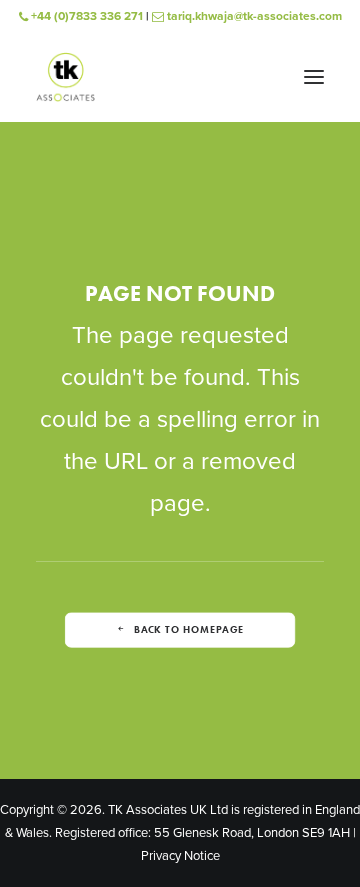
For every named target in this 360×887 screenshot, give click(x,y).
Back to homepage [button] (189, 630)
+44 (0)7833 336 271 (85, 16)
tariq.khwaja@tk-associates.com (253, 16)
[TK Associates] (65, 77)
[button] (314, 77)
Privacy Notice (180, 856)
